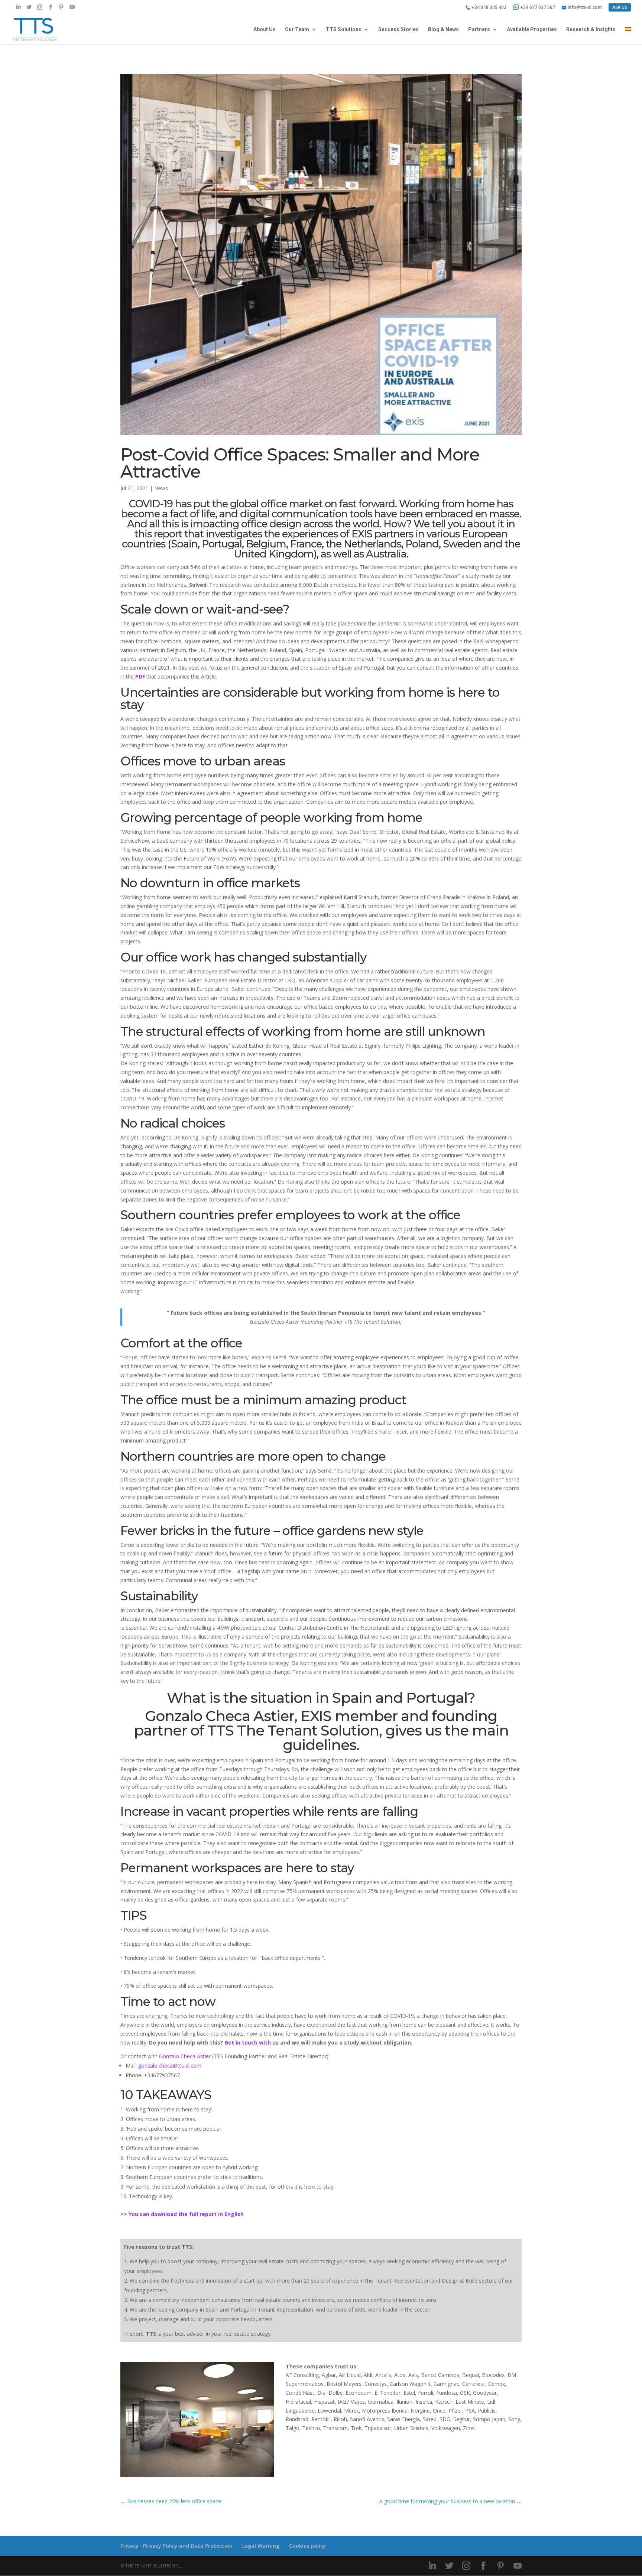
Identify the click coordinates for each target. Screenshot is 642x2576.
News (161, 488)
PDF (140, 676)
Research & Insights (591, 30)
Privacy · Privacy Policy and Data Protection (176, 2546)
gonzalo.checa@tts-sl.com (170, 2066)
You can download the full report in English (186, 2214)
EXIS (479, 641)
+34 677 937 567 (538, 7)
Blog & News (443, 30)
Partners (479, 30)
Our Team (297, 30)
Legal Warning (261, 2546)
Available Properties (532, 30)
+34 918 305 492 (489, 8)
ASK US (620, 7)
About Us (265, 30)
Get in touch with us (252, 2042)
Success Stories (398, 30)
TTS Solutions (344, 30)
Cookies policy (307, 2546)
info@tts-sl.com (585, 8)
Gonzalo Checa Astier (185, 2056)
